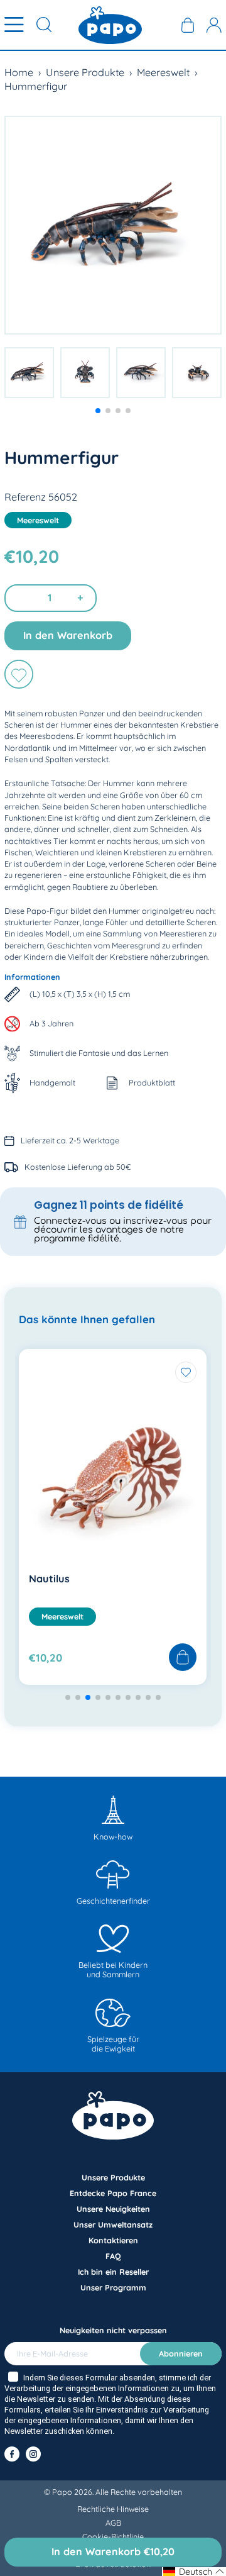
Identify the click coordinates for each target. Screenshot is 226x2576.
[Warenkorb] (188, 25)
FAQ (113, 2256)
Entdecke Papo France (113, 2193)
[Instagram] (33, 2454)
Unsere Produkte (85, 72)
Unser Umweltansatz (113, 2224)
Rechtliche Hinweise (113, 2509)
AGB (113, 2523)
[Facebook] (12, 2454)
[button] (98, 411)
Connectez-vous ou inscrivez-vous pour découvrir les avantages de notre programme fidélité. (123, 1230)
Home (19, 72)
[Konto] (214, 25)
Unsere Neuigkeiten (113, 2209)
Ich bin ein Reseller (113, 2272)
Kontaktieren (113, 2240)
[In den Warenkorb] (183, 1658)
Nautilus (49, 1579)
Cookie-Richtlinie (113, 2536)
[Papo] (110, 25)
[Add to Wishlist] (186, 1372)
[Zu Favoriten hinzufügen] (19, 674)
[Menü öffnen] (14, 25)
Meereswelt (163, 72)
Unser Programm (113, 2287)
